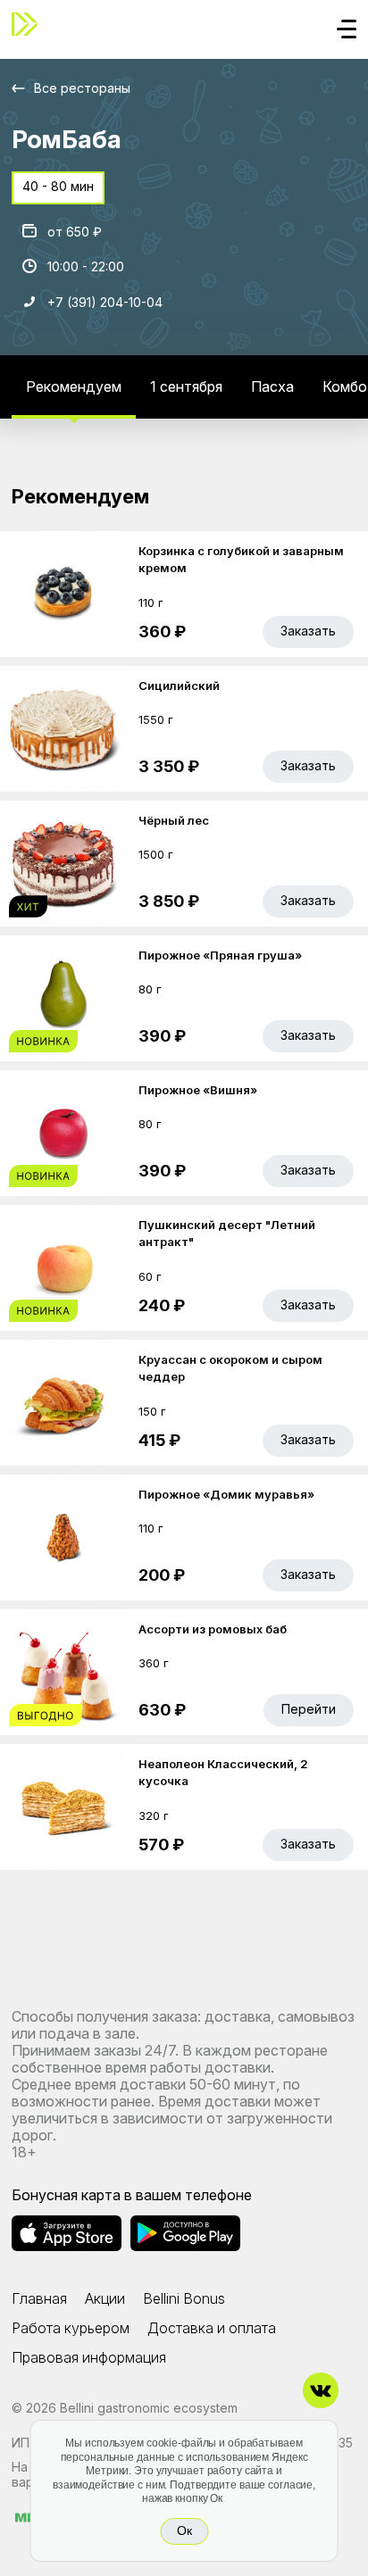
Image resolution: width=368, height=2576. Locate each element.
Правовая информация (89, 2357)
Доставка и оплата (212, 2328)
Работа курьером (71, 2328)
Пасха (272, 386)
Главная (39, 2298)
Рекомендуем (74, 386)
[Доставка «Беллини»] (29, 24)
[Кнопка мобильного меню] (347, 30)
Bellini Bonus (184, 2298)
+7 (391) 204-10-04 (105, 302)
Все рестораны (82, 88)
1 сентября (186, 386)
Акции (105, 2298)
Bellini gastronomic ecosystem (149, 2408)
